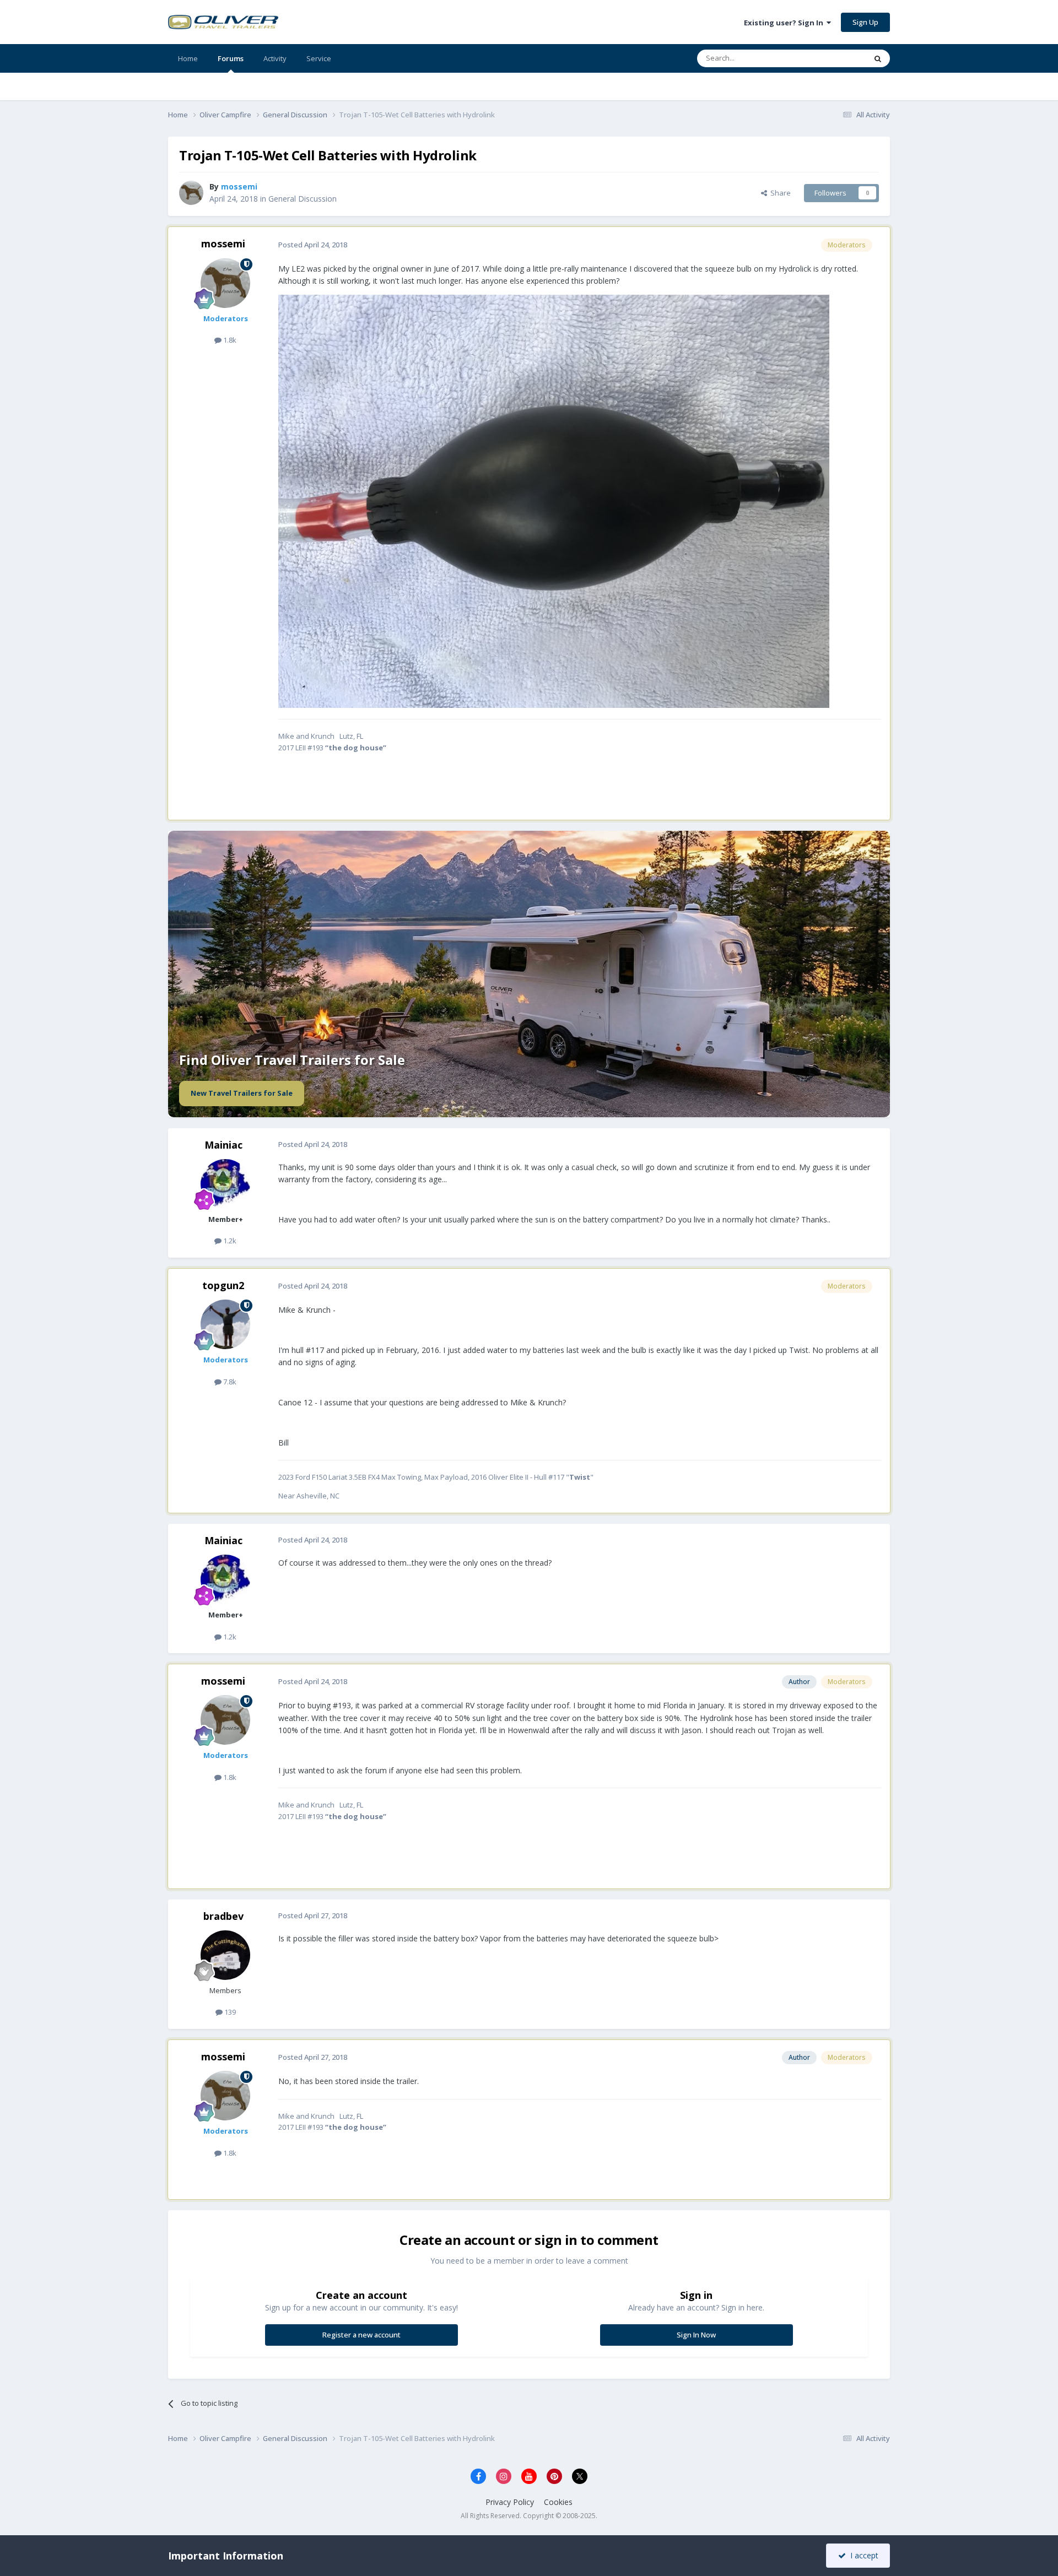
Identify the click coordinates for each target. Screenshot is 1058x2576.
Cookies (558, 2502)
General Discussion (303, 199)
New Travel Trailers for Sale (242, 1093)
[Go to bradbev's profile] (225, 1955)
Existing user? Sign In (785, 23)
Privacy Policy (510, 2502)
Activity (275, 58)
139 (229, 2012)
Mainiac (223, 1145)
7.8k (229, 1382)
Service (319, 58)
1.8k (229, 340)
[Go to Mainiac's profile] (225, 1184)
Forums (231, 58)
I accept (862, 2555)
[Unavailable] (554, 500)
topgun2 (223, 1285)
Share (779, 193)
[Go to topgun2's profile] (225, 1324)
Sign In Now (696, 2335)
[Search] (878, 58)
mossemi (223, 243)
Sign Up (865, 22)
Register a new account (361, 2335)
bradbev (223, 1916)
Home (188, 58)
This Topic (835, 58)
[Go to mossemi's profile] (191, 193)
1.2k (229, 1241)
